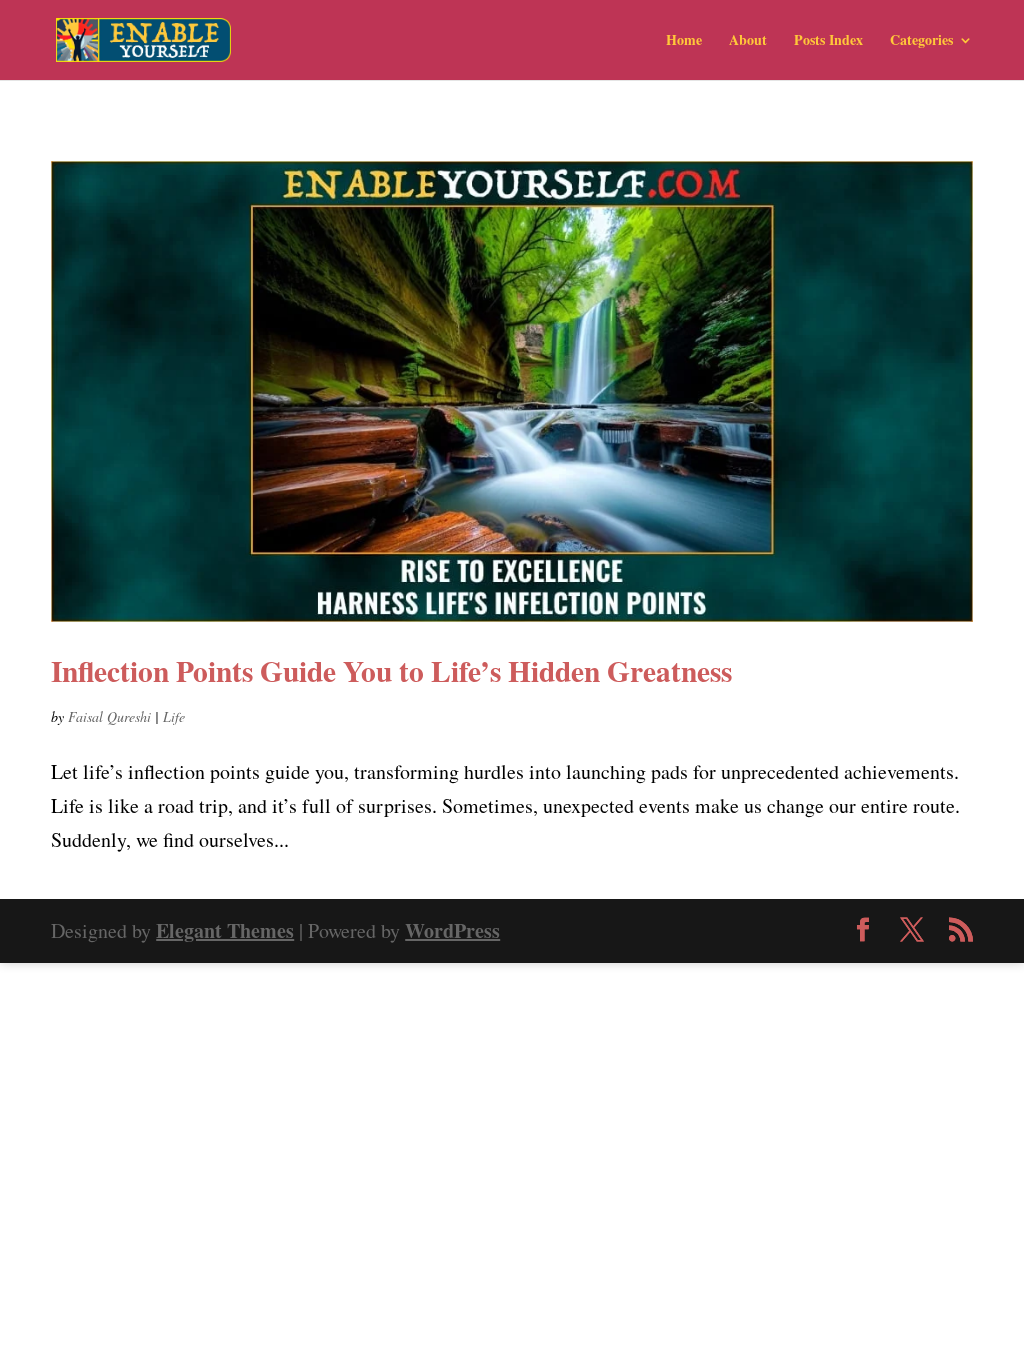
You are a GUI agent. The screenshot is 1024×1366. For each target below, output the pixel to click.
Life (174, 716)
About (748, 41)
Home (684, 41)
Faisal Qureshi (109, 716)
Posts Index (828, 41)
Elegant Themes (225, 930)
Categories (921, 41)
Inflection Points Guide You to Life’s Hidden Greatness (391, 670)
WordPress (452, 930)
